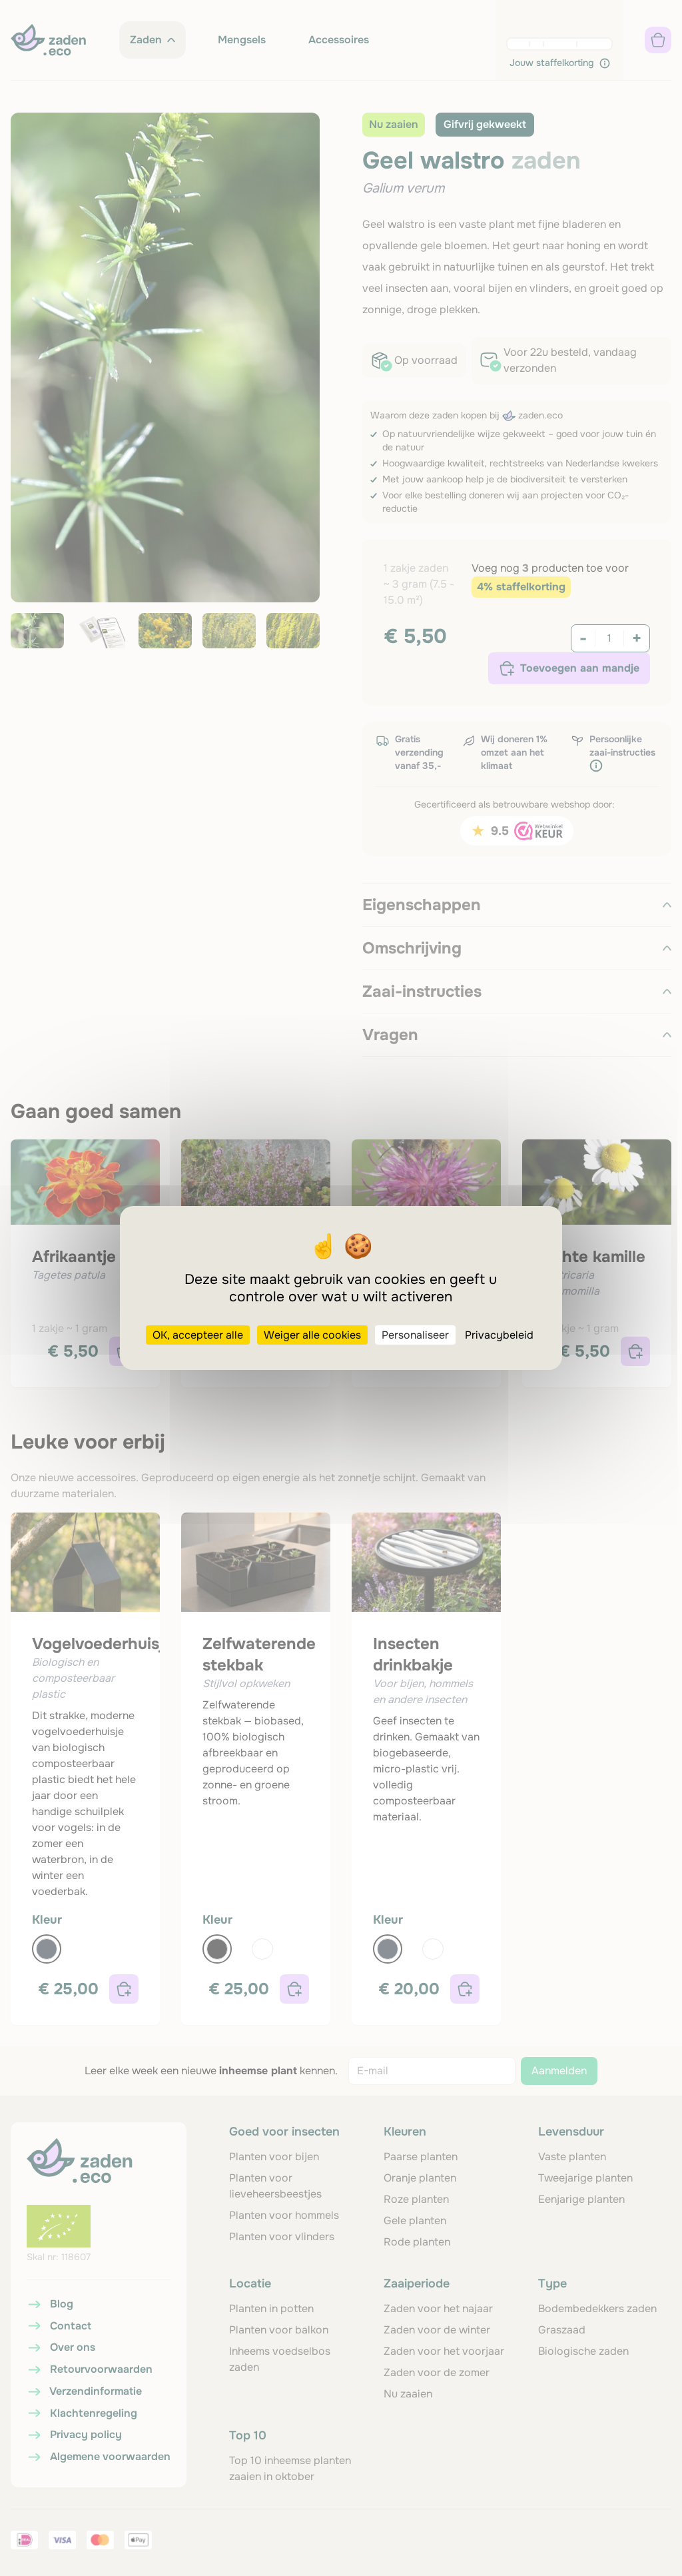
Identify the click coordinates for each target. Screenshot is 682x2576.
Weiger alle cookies (312, 1335)
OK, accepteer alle (198, 1335)
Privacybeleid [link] (499, 1335)
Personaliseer (415, 1335)
